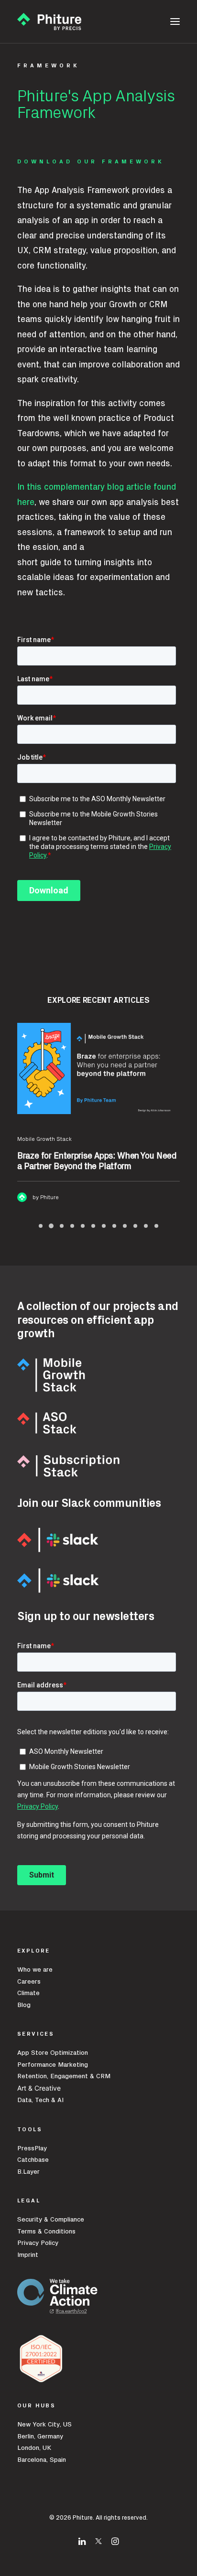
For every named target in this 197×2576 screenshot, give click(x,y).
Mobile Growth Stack (44, 1139)
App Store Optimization (53, 2053)
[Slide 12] (156, 1226)
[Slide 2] (51, 1226)
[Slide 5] (83, 1226)
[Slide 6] (93, 1226)
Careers (29, 1982)
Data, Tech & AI (40, 2100)
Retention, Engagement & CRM (64, 2076)
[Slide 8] (114, 1226)
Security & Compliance (51, 2220)
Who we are (35, 1970)
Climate (28, 1993)
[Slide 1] (41, 1226)
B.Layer (28, 2172)
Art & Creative (40, 2088)
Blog (24, 2005)
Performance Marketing (53, 2065)
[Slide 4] (72, 1226)
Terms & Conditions (46, 2232)
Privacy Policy (38, 2243)
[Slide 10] (135, 1226)
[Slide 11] (146, 1226)
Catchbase (33, 2160)
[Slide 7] (104, 1226)
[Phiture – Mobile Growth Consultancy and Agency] (49, 21)
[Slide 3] (62, 1226)
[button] (175, 21)
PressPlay (32, 2148)
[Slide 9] (125, 1226)
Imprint (28, 2255)
